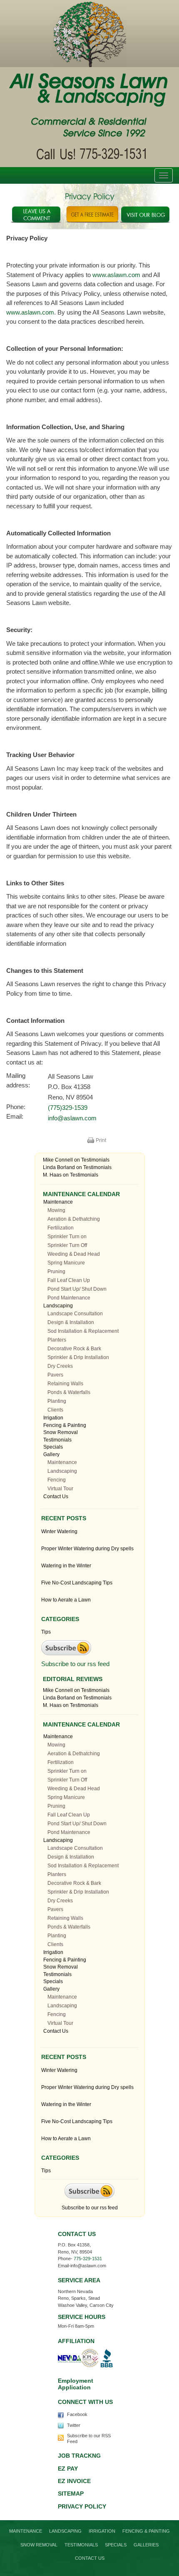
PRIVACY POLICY (82, 2506)
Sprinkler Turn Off (67, 1245)
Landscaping (58, 1306)
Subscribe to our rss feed (75, 1664)
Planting (57, 1401)
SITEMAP (71, 2494)
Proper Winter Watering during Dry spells (87, 1549)
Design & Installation (71, 1322)
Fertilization (61, 1228)
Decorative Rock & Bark (74, 1349)
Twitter (74, 2425)
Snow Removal (61, 1432)
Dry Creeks (60, 1366)
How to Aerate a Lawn (66, 1600)
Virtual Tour (60, 1489)
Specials (53, 1447)
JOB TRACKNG (79, 2456)
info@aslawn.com (72, 1118)
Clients (55, 1410)
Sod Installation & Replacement (83, 1331)
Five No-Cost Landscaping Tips (77, 1583)
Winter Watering (59, 1532)
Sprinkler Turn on (67, 1237)
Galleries (146, 2545)
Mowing (56, 1210)
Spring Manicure (66, 1263)
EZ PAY (68, 2469)
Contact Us (56, 1497)
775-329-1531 (88, 2259)
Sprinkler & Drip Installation (78, 1357)
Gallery (51, 1454)
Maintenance (58, 1202)
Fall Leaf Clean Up (69, 1280)
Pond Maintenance (69, 1298)
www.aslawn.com (116, 275)
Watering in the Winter (66, 1566)
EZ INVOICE (74, 2481)
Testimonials (95, 1160)
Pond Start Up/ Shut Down (77, 1289)
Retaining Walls (65, 1384)
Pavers (55, 1375)
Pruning (56, 1272)
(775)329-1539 (68, 1108)
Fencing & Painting (65, 1425)
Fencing (57, 1480)
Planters (57, 1340)
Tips (46, 1632)
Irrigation (53, 1418)
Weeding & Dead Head (74, 1254)
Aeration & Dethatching (74, 1219)
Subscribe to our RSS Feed (89, 2439)
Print (101, 1140)
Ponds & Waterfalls (69, 1392)
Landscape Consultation (75, 1314)
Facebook (77, 2414)
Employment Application (76, 2384)
